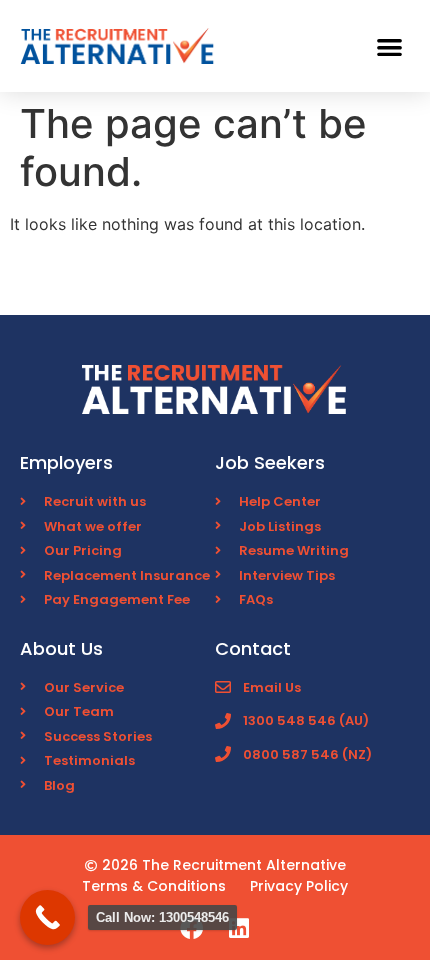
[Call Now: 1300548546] (47, 917)
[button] (390, 46)
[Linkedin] (238, 928)
